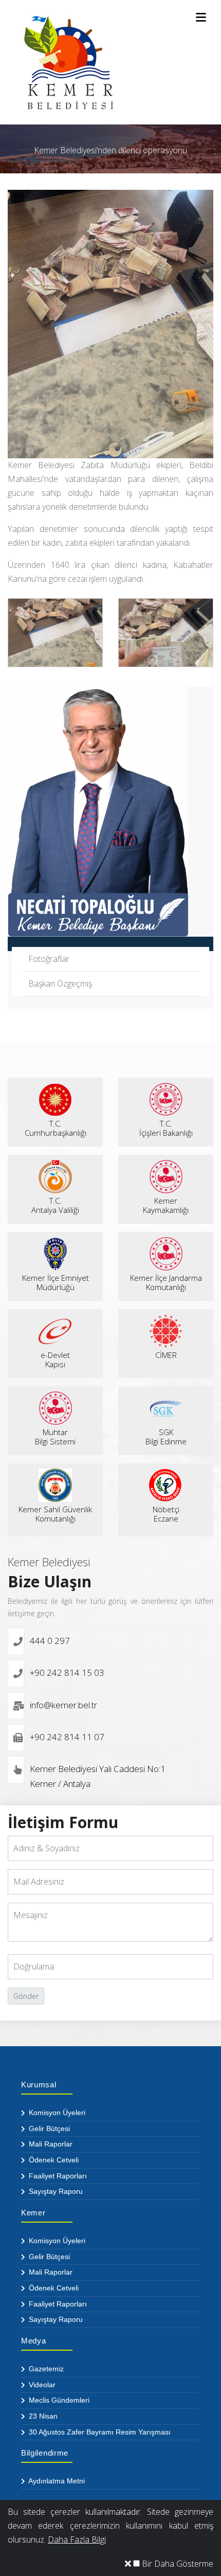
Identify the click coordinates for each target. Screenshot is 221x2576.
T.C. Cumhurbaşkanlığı (56, 1128)
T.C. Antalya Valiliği (55, 1205)
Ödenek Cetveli (53, 2160)
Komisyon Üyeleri (56, 2113)
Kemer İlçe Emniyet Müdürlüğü (56, 1282)
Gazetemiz (45, 2369)
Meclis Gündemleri (58, 2400)
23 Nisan (42, 2416)
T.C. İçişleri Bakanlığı (166, 1128)
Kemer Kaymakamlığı (166, 1205)
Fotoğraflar (49, 959)
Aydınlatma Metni (56, 2481)
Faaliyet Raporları (57, 2176)
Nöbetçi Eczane (166, 1514)
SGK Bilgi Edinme (166, 1437)
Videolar (41, 2385)
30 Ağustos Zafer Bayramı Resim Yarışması (99, 2432)
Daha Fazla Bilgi (77, 2539)
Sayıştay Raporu (55, 2191)
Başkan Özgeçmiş (60, 983)
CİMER (166, 1355)
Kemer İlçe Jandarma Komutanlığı (166, 1282)
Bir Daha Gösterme (177, 2564)
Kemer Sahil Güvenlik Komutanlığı (55, 1514)
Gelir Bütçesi (48, 2128)
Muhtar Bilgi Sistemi (55, 1437)
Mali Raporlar (50, 2144)
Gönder (26, 1996)
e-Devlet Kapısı (55, 1359)
